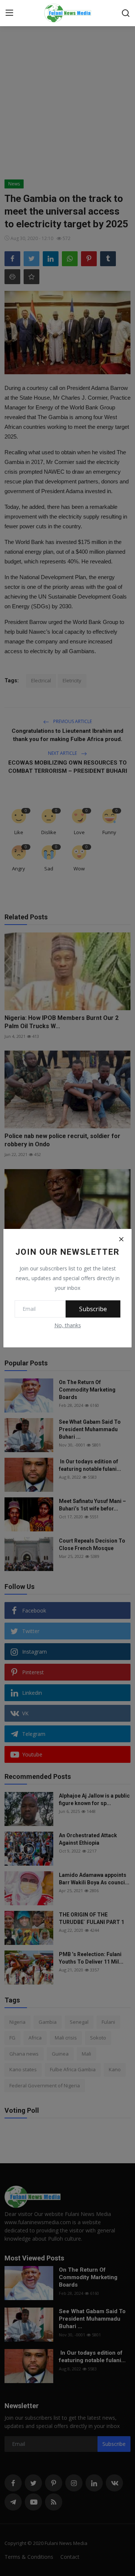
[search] (126, 13)
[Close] (121, 1239)
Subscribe (93, 1309)
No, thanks (68, 1325)
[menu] (9, 13)
